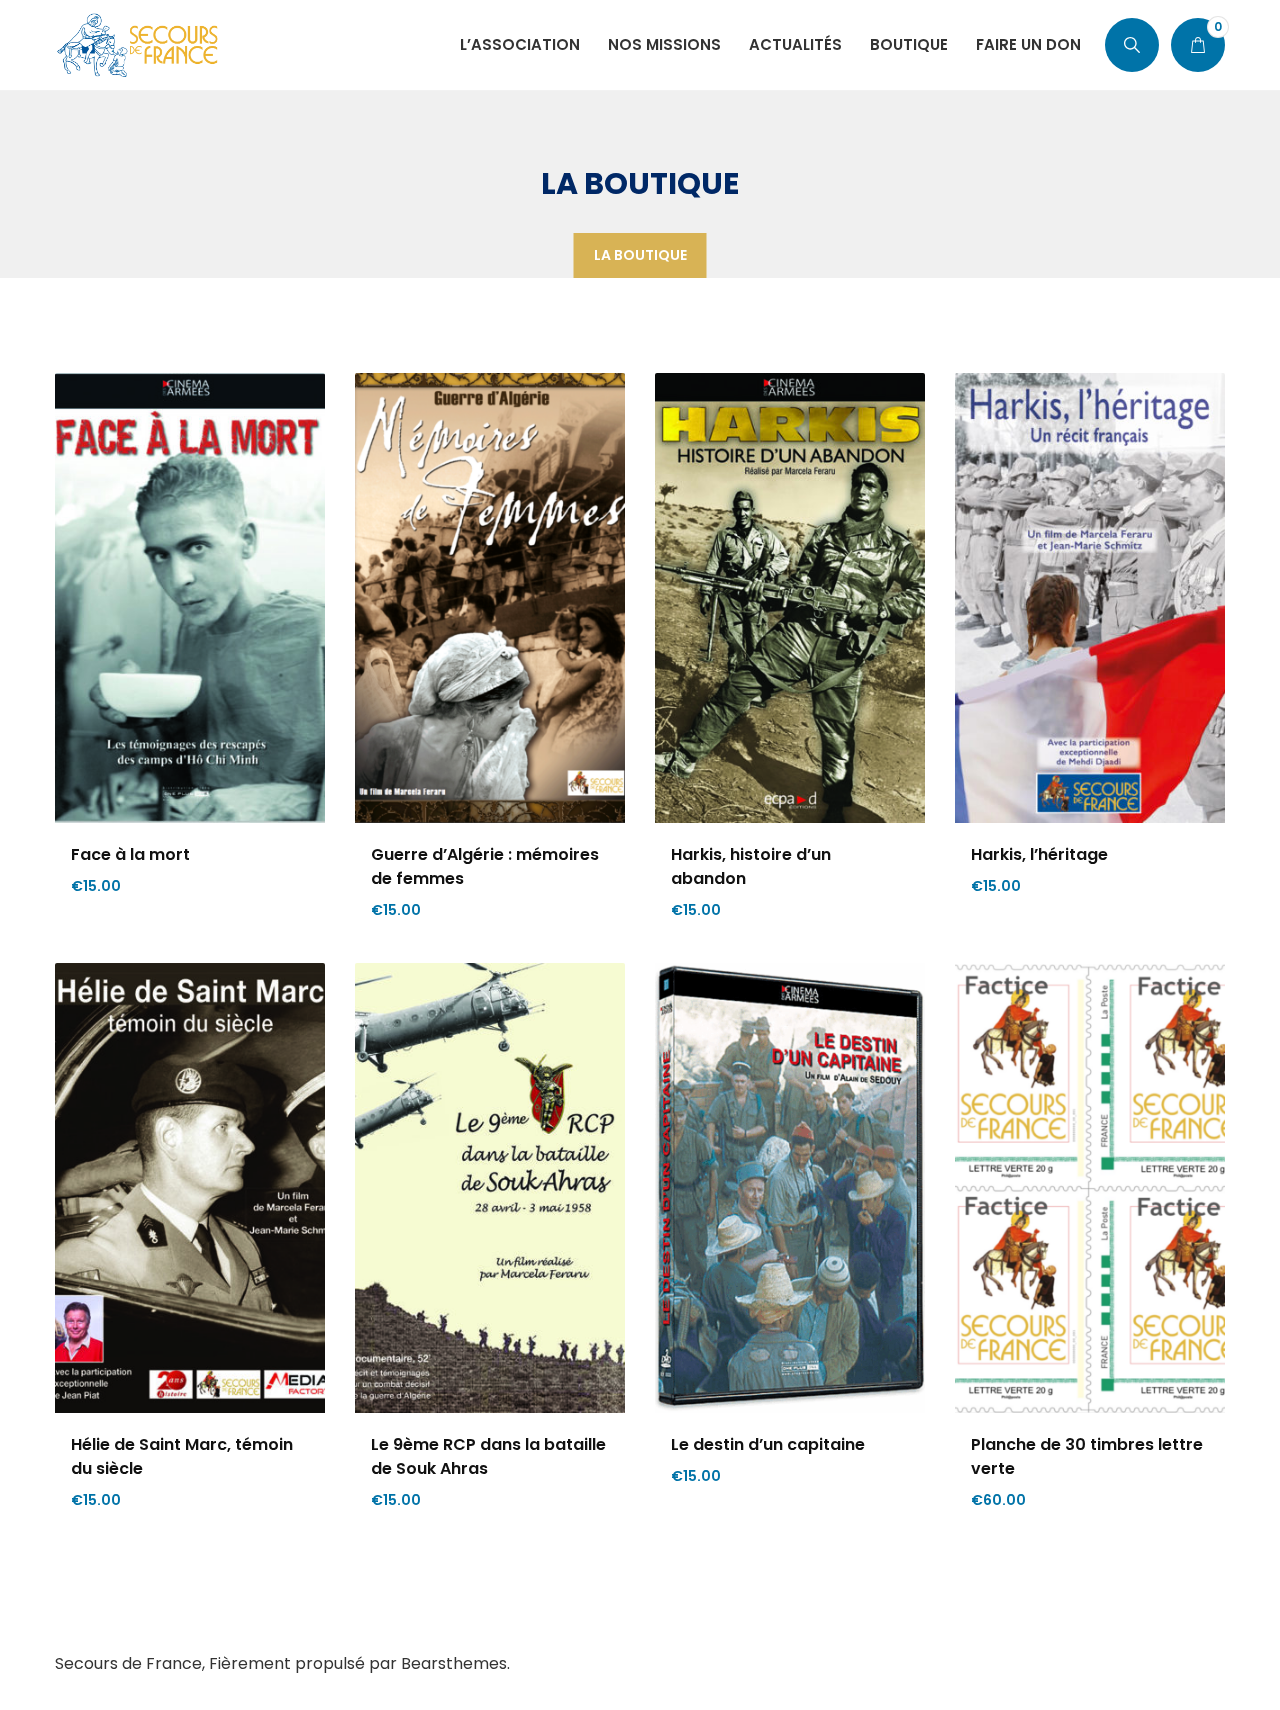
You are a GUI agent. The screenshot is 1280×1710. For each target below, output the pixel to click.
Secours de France (128, 1663)
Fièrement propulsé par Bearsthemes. (359, 1663)
